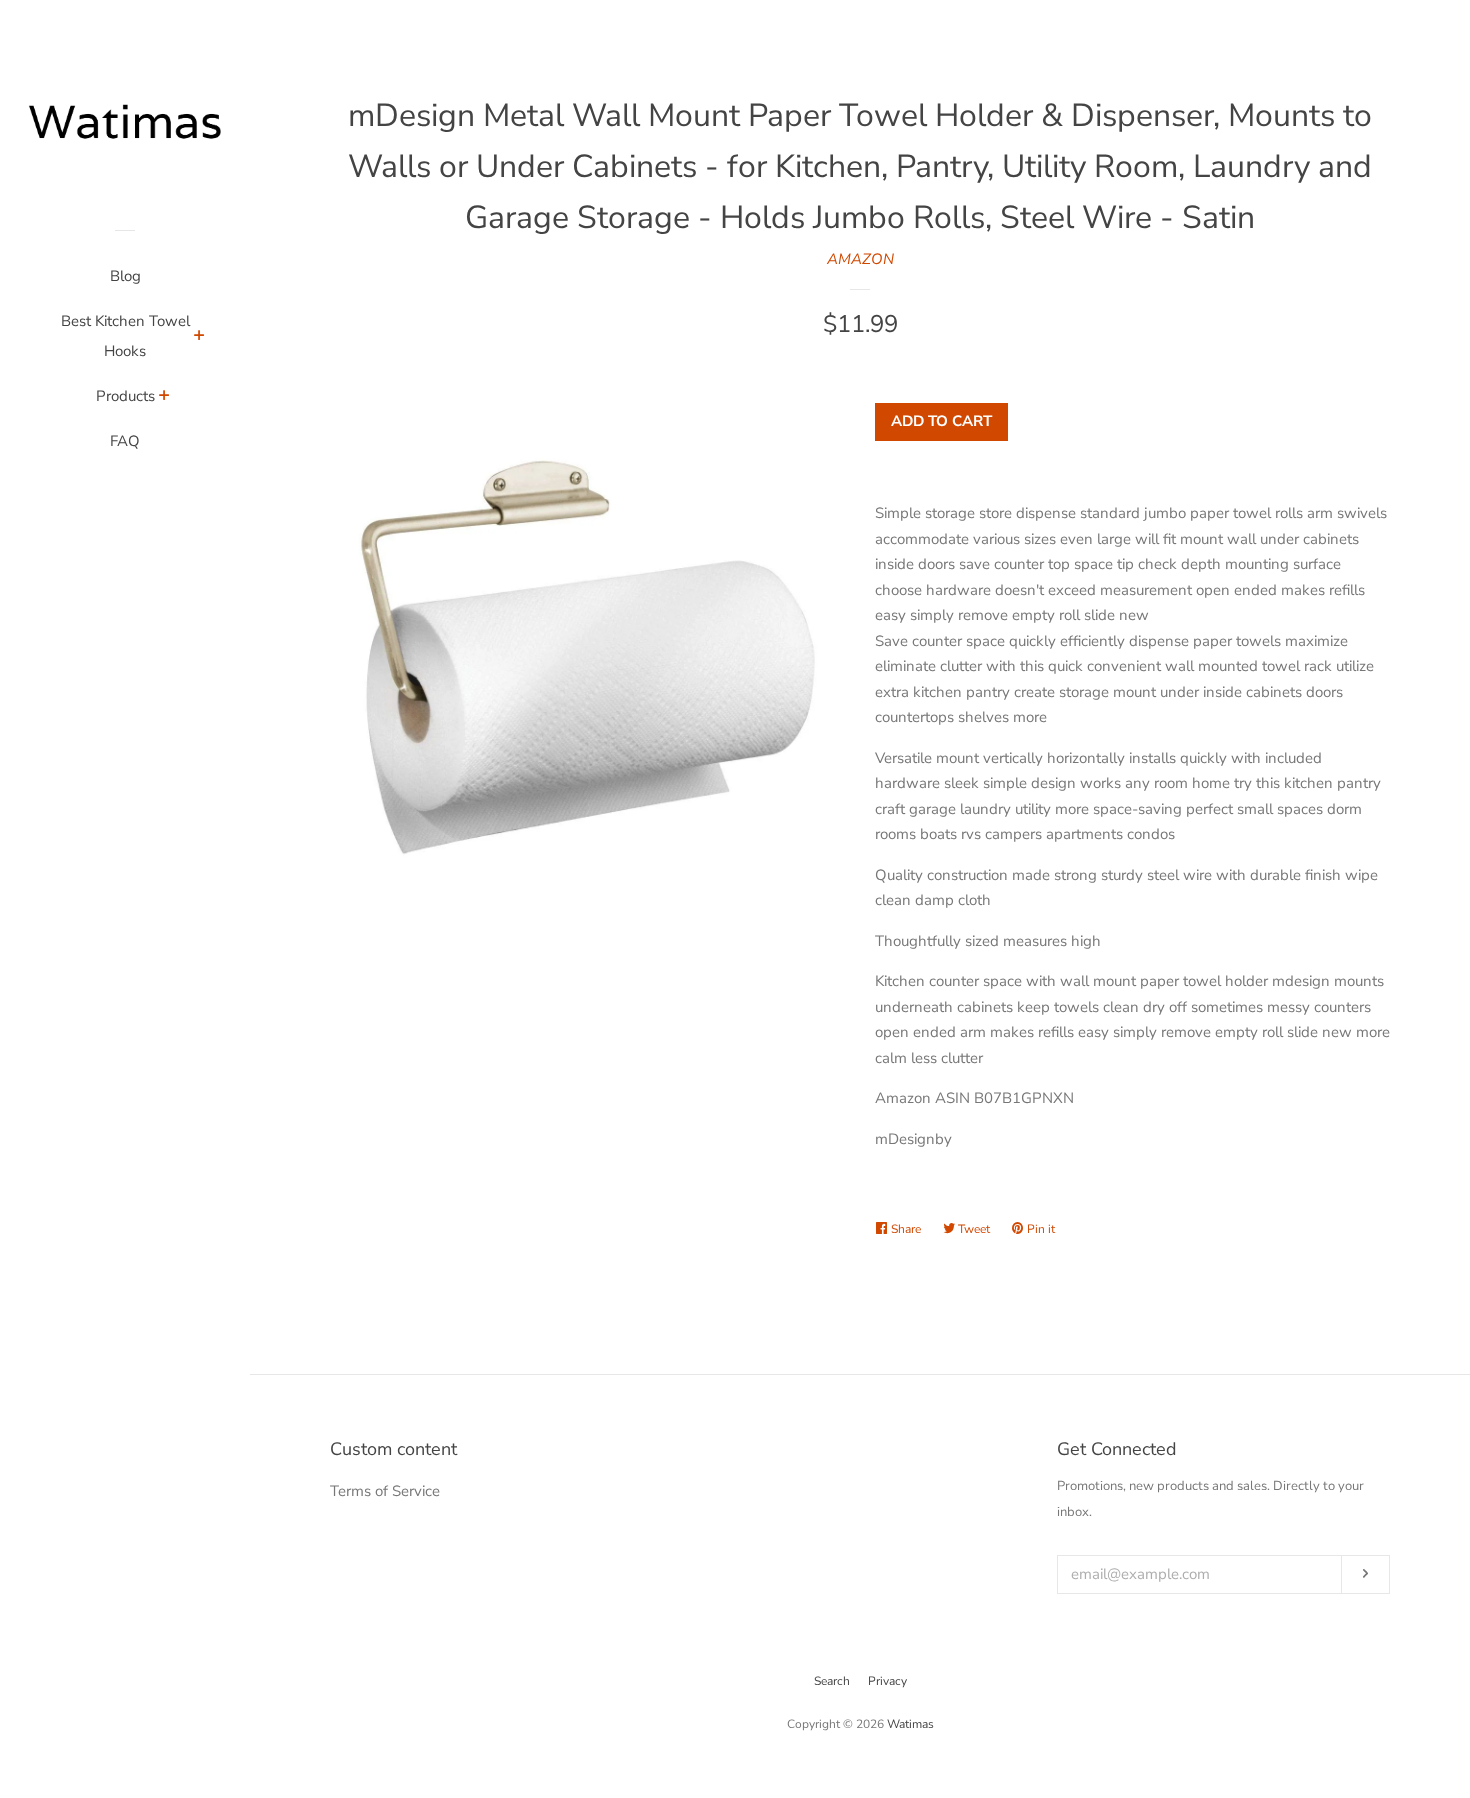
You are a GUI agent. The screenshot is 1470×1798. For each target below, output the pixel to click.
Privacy (887, 1681)
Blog (125, 276)
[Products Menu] (164, 398)
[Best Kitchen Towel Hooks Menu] (199, 338)
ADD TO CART (941, 421)
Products (125, 396)
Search (832, 1681)
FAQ (125, 441)
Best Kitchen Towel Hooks (125, 336)
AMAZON (860, 259)
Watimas (910, 1724)
